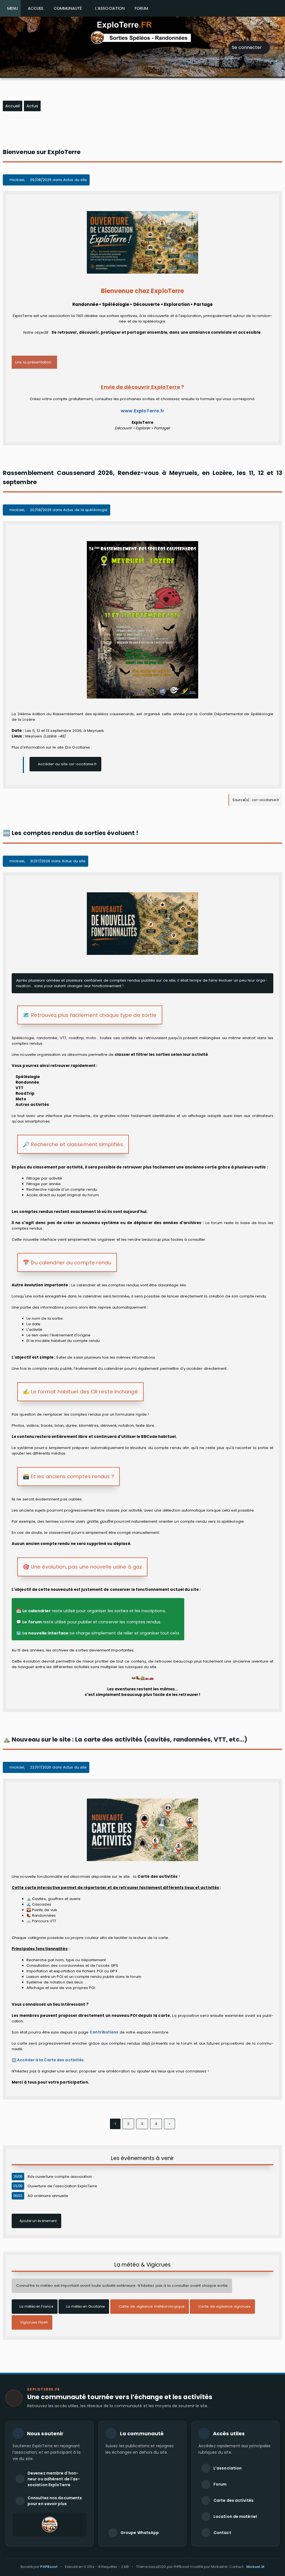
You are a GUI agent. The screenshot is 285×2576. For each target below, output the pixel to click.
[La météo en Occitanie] (84, 2313)
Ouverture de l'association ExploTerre (62, 2186)
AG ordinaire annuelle (48, 2196)
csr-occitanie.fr (265, 800)
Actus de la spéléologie (85, 510)
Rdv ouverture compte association (60, 2177)
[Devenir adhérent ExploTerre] (50, 2525)
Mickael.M (255, 2567)
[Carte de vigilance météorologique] (150, 2313)
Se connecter (247, 47)
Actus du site (75, 180)
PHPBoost (49, 2567)
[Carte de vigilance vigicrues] (222, 2313)
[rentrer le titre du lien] (65, 770)
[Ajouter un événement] (36, 2227)
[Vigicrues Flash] (32, 2328)
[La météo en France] (35, 2313)
